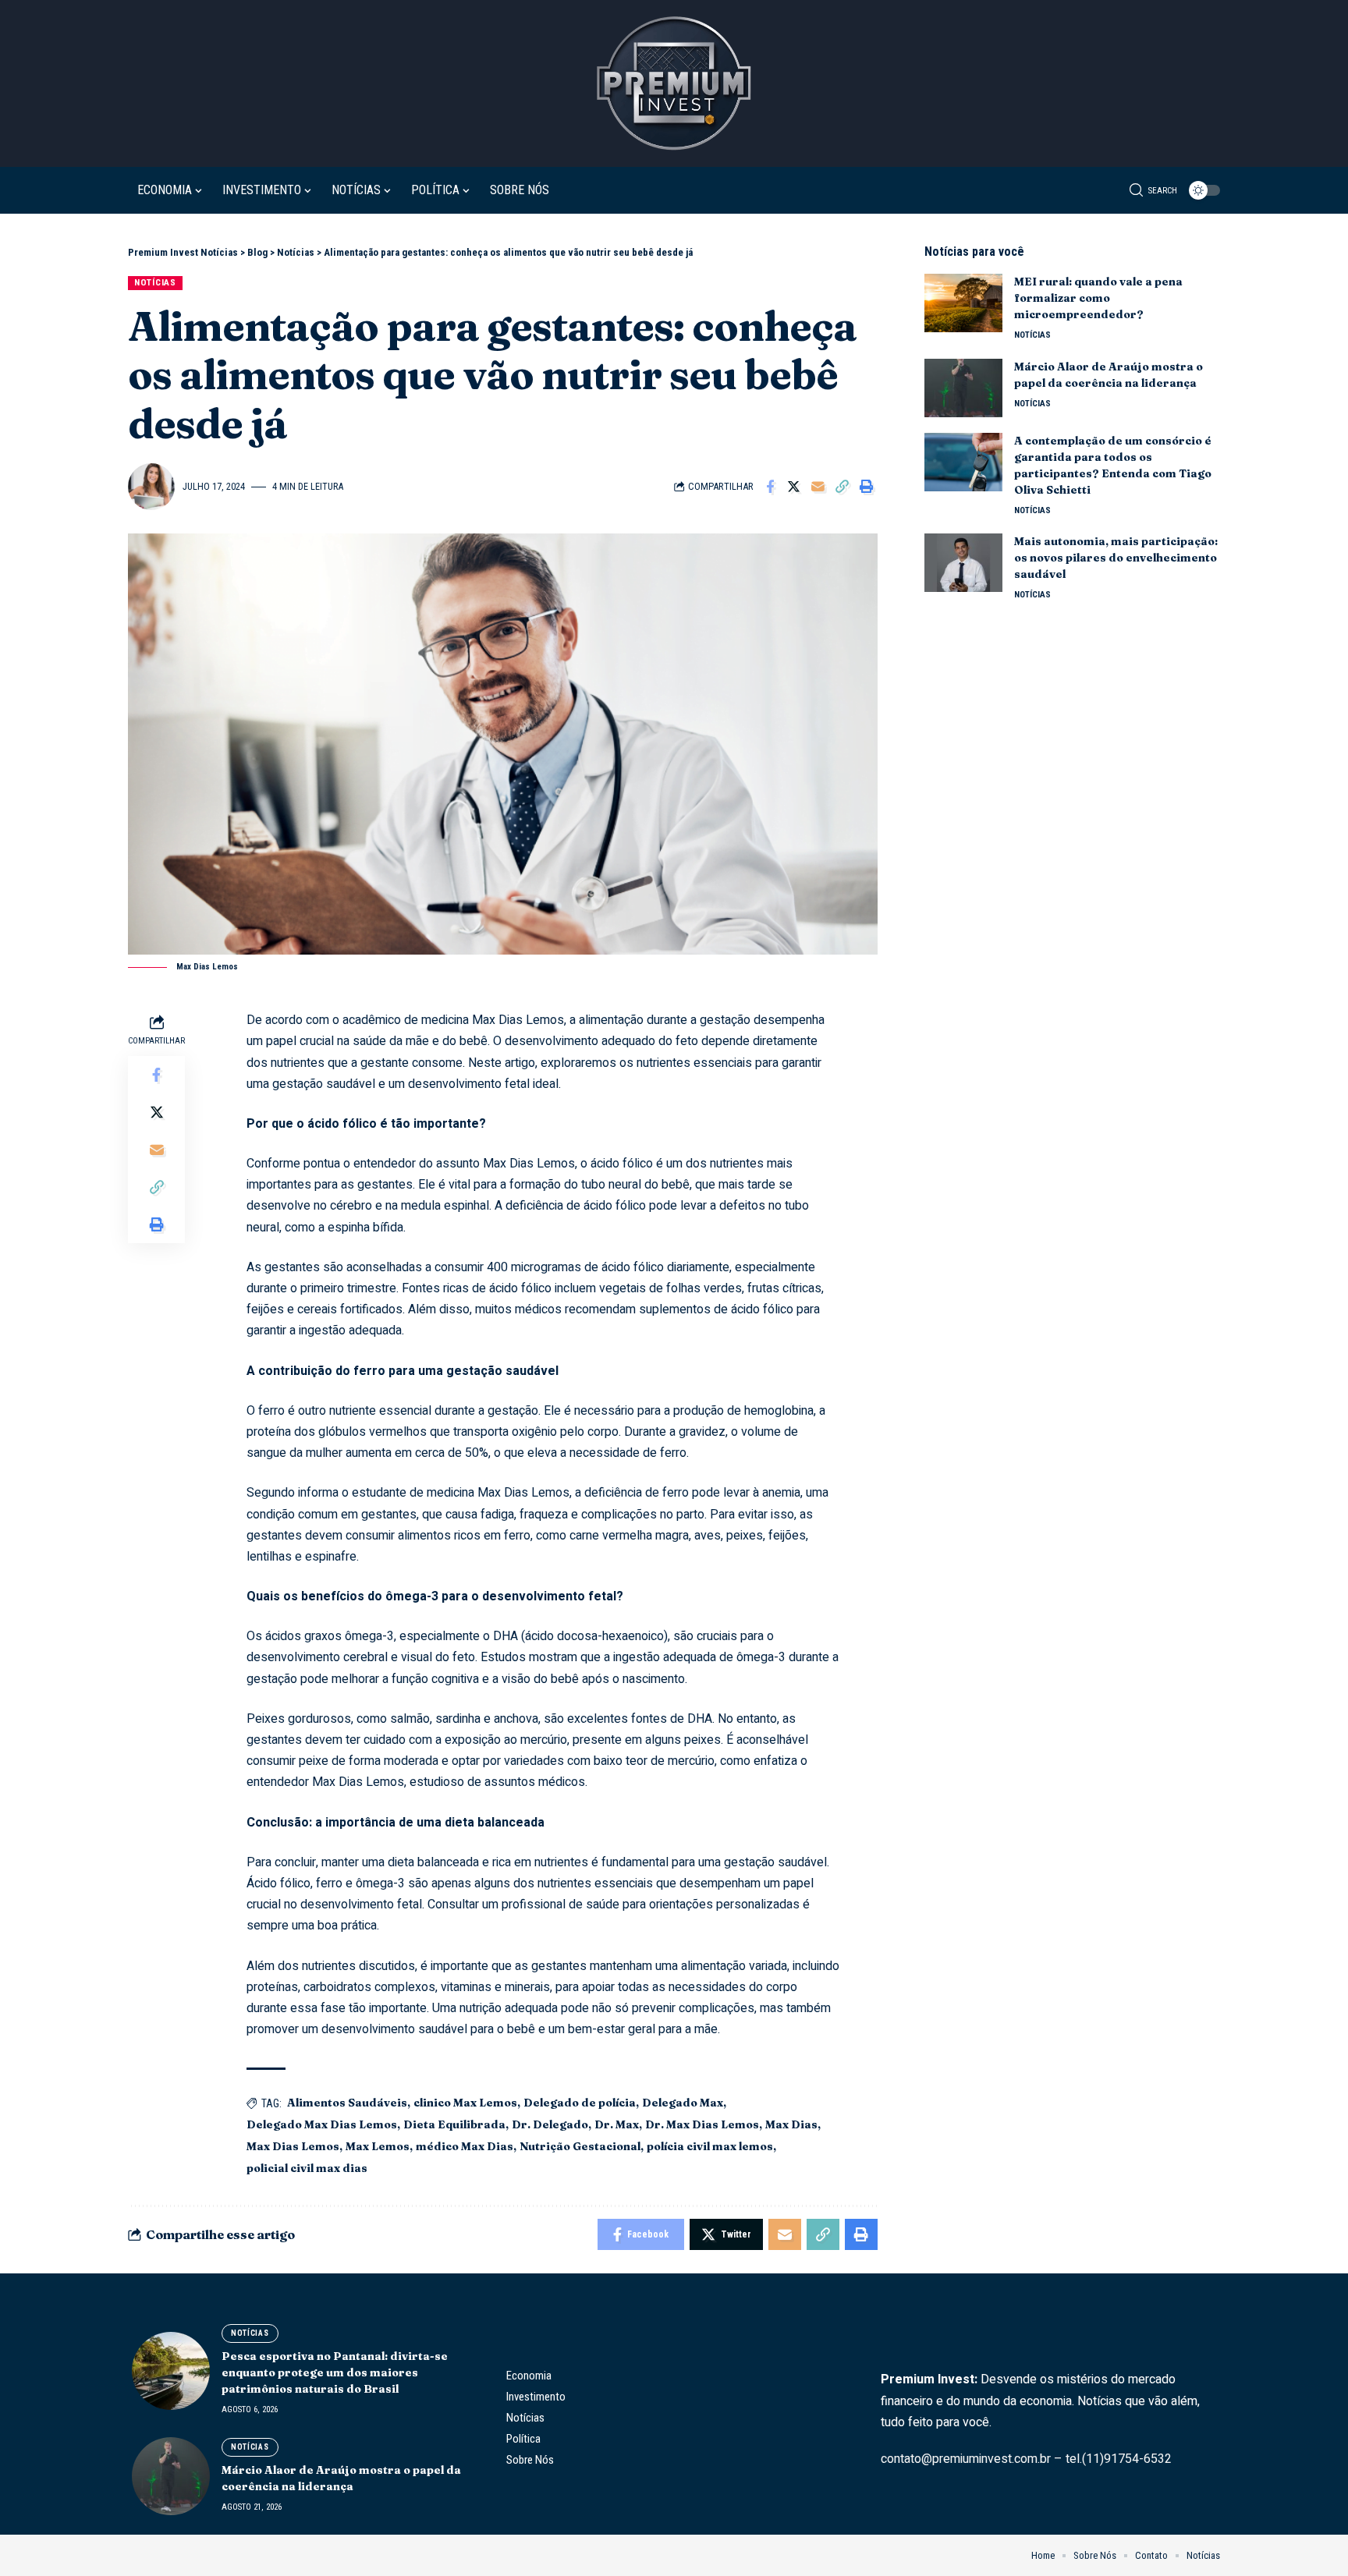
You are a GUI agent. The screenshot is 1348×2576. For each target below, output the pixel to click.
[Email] (818, 487)
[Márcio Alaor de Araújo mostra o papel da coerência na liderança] (963, 388)
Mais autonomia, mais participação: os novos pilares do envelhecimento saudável (1116, 558)
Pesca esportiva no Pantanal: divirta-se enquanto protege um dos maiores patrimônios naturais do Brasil (335, 2372)
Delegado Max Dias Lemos (322, 2124)
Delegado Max (683, 2103)
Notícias (155, 282)
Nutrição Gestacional (580, 2146)
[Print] (867, 487)
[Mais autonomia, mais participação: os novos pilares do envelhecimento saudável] (963, 563)
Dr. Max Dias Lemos (702, 2124)
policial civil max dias (307, 2168)
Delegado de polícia (580, 2103)
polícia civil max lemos (710, 2146)
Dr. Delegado (550, 2124)
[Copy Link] (842, 487)
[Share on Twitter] (794, 487)
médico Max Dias (465, 2146)
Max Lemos (378, 2146)
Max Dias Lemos (293, 2146)
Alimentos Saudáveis (347, 2103)
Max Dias (791, 2124)
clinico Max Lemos (465, 2103)
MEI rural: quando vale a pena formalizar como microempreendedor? (1098, 298)
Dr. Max (617, 2124)
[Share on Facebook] (770, 487)
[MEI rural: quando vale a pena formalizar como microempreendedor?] (963, 303)
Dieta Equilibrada (454, 2124)
